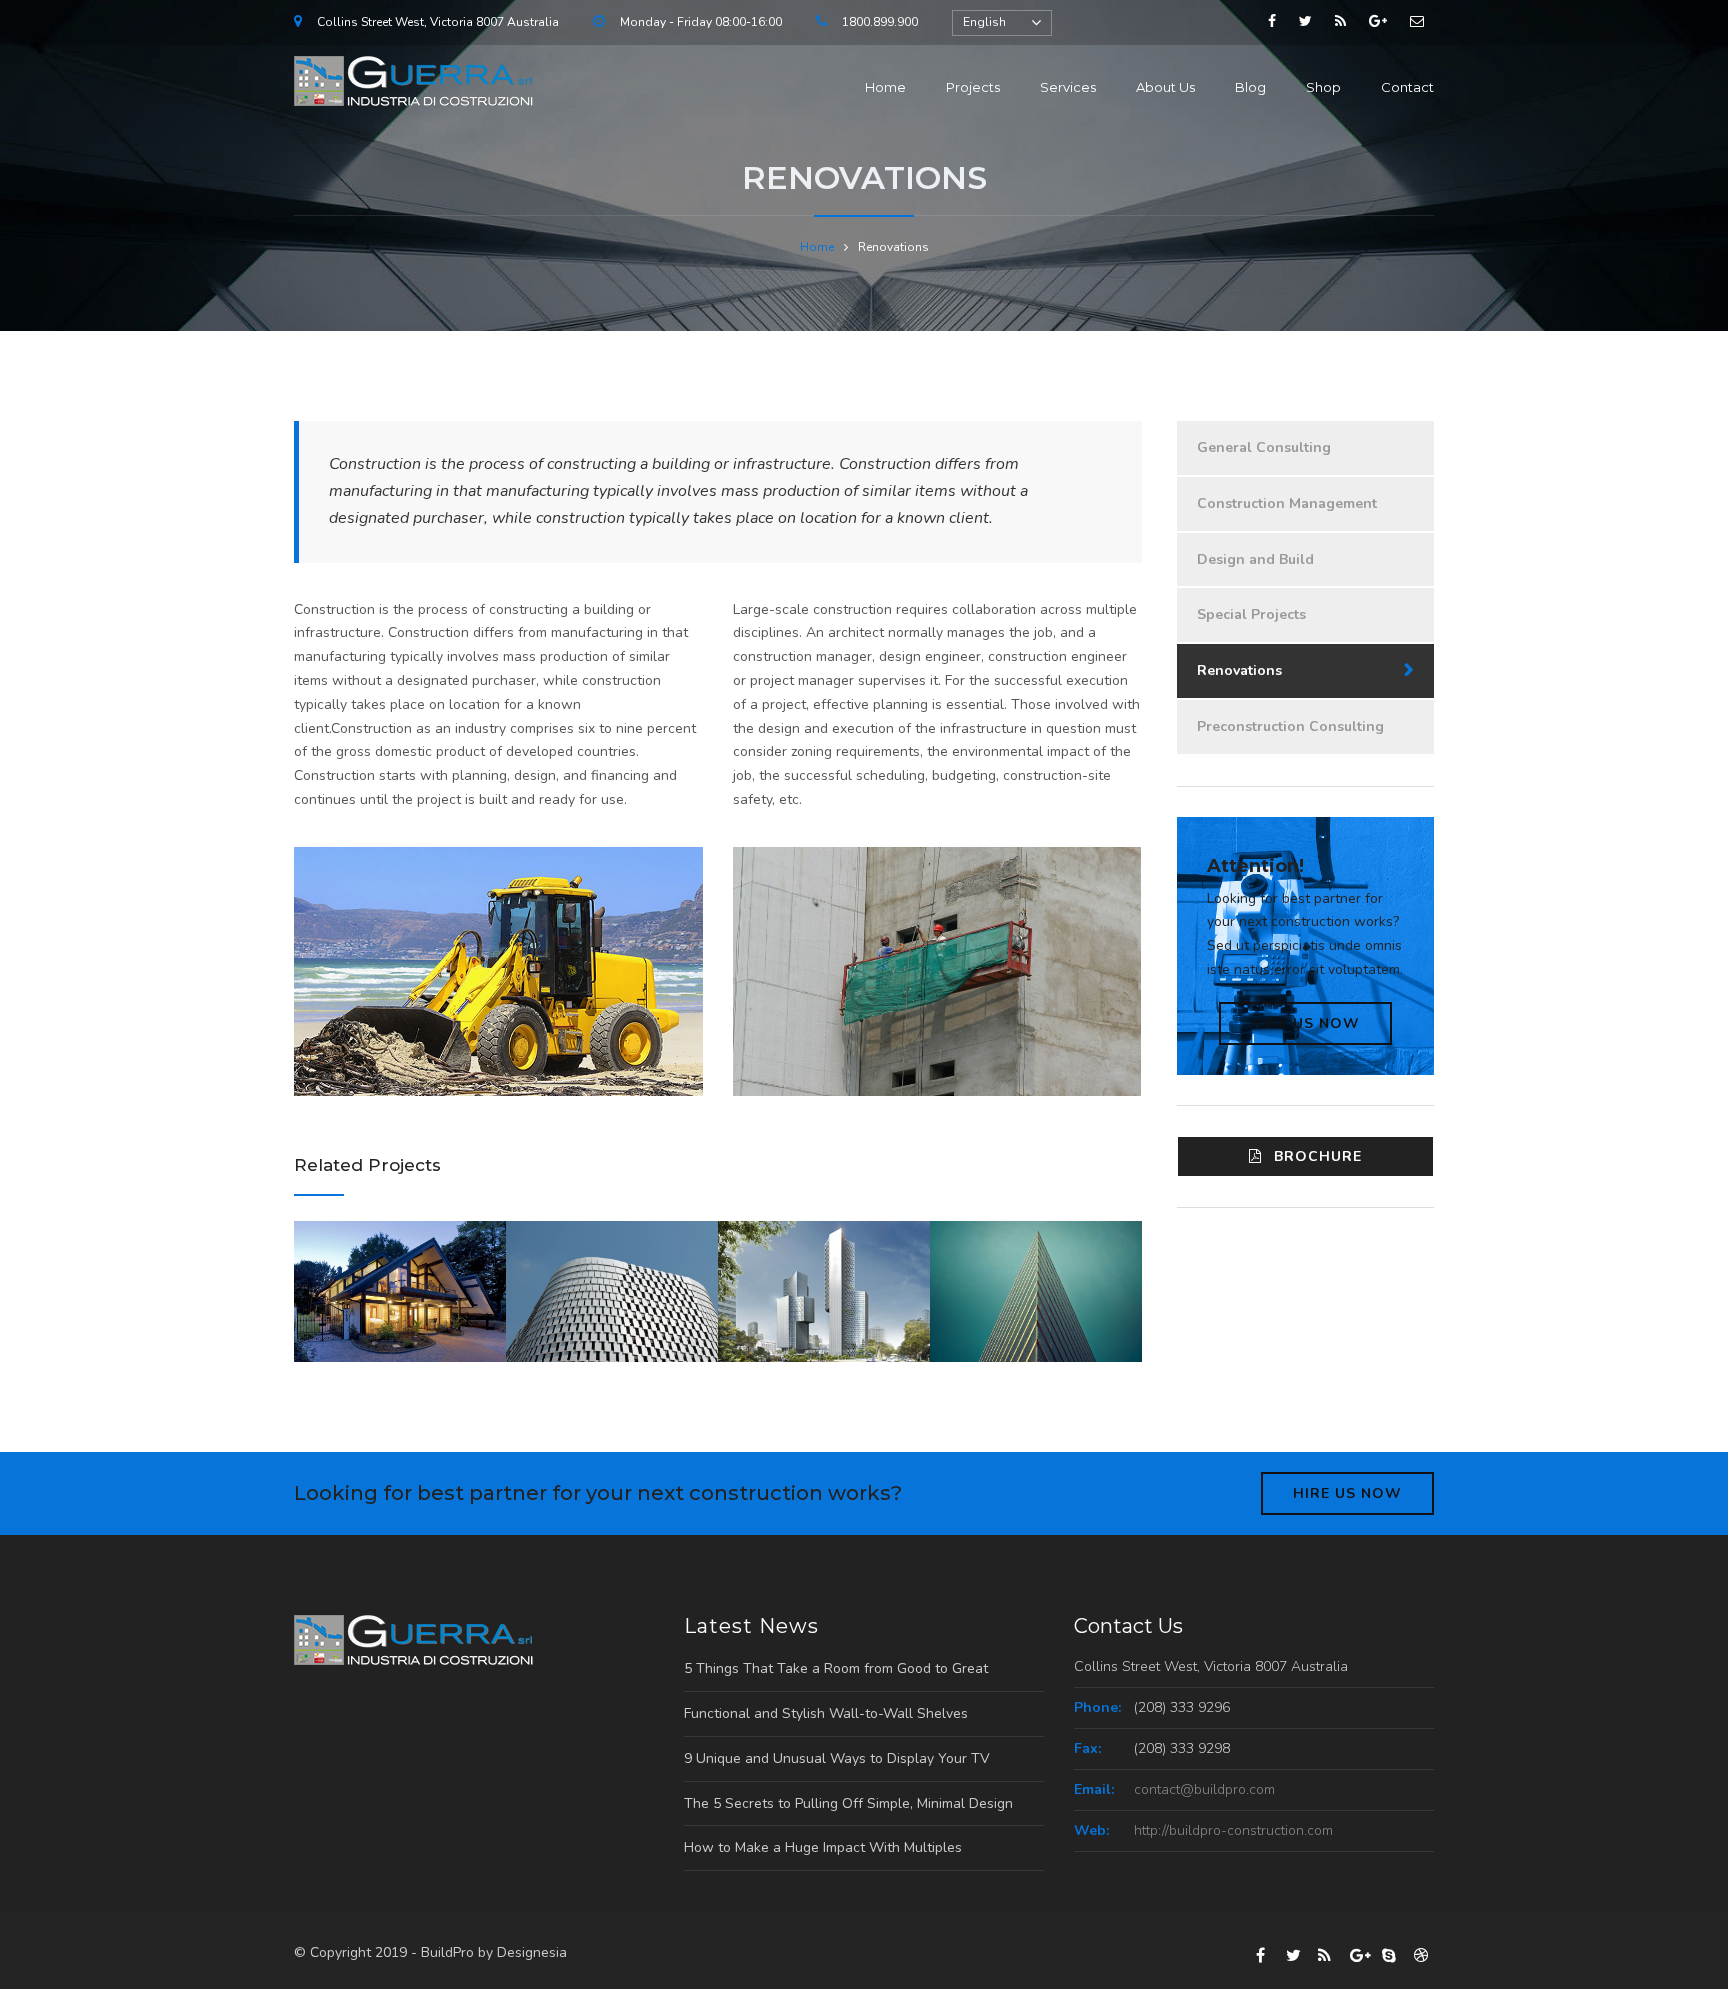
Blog (1250, 87)
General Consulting (1264, 447)
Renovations (1239, 670)
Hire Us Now (1305, 1023)
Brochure (1318, 1156)
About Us (1165, 87)
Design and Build (1255, 559)
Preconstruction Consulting (1290, 726)
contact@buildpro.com (1204, 1789)
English (984, 22)
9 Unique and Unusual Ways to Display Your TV (837, 1758)
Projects (973, 87)
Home (885, 87)
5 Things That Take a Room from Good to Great (836, 1668)
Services (1068, 87)
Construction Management (1287, 503)
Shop (1323, 87)
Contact (1407, 87)
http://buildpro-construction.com (1233, 1830)
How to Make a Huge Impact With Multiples (823, 1847)
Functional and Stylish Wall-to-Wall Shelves (826, 1713)
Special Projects (1251, 614)
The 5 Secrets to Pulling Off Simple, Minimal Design (848, 1803)
